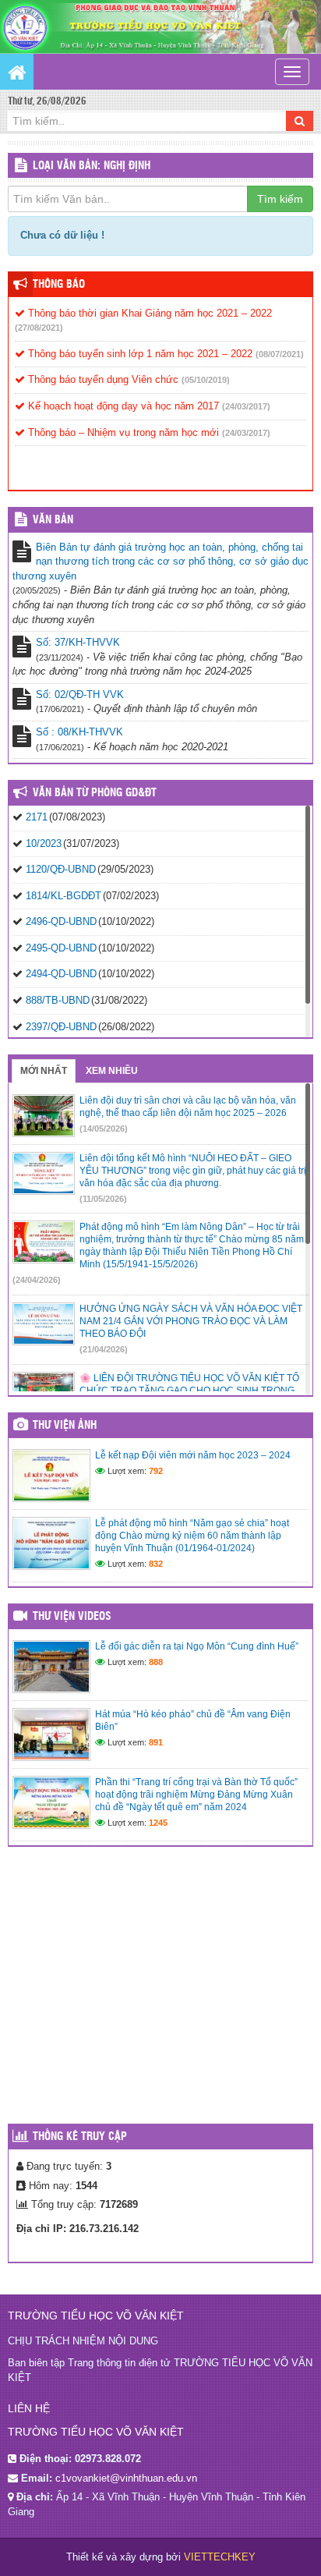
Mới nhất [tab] (44, 1071)
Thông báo (59, 285)
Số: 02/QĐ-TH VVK (80, 694)
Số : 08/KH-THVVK (79, 732)
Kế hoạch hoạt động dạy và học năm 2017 (122, 406)
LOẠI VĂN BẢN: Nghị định (92, 166)
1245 (158, 1823)
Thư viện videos (72, 1617)
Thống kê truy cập (80, 2137)
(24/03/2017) (246, 406)
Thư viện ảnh (65, 1426)
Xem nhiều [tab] (112, 1071)
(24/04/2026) (37, 1280)
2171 (37, 817)
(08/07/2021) (280, 354)
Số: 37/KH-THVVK (78, 642)
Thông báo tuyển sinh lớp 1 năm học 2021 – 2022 (139, 354)
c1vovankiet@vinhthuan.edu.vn (126, 2478)
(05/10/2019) (206, 380)
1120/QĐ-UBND (61, 869)
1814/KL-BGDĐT (63, 896)
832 (156, 1564)
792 (156, 1471)
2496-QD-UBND (61, 921)
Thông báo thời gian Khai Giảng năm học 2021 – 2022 (148, 313)
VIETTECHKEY (220, 2557)
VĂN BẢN (53, 520)
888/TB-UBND (58, 1000)
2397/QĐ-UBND (61, 1027)
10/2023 (44, 843)
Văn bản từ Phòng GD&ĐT (95, 793)
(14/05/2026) (104, 1129)
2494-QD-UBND (61, 974)
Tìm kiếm (280, 199)
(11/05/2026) (103, 1199)
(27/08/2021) (39, 328)
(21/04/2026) (104, 1349)
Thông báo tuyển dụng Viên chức (102, 379)
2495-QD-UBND (61, 948)
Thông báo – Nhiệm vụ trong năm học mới (122, 432)
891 (156, 1742)
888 (156, 1662)
